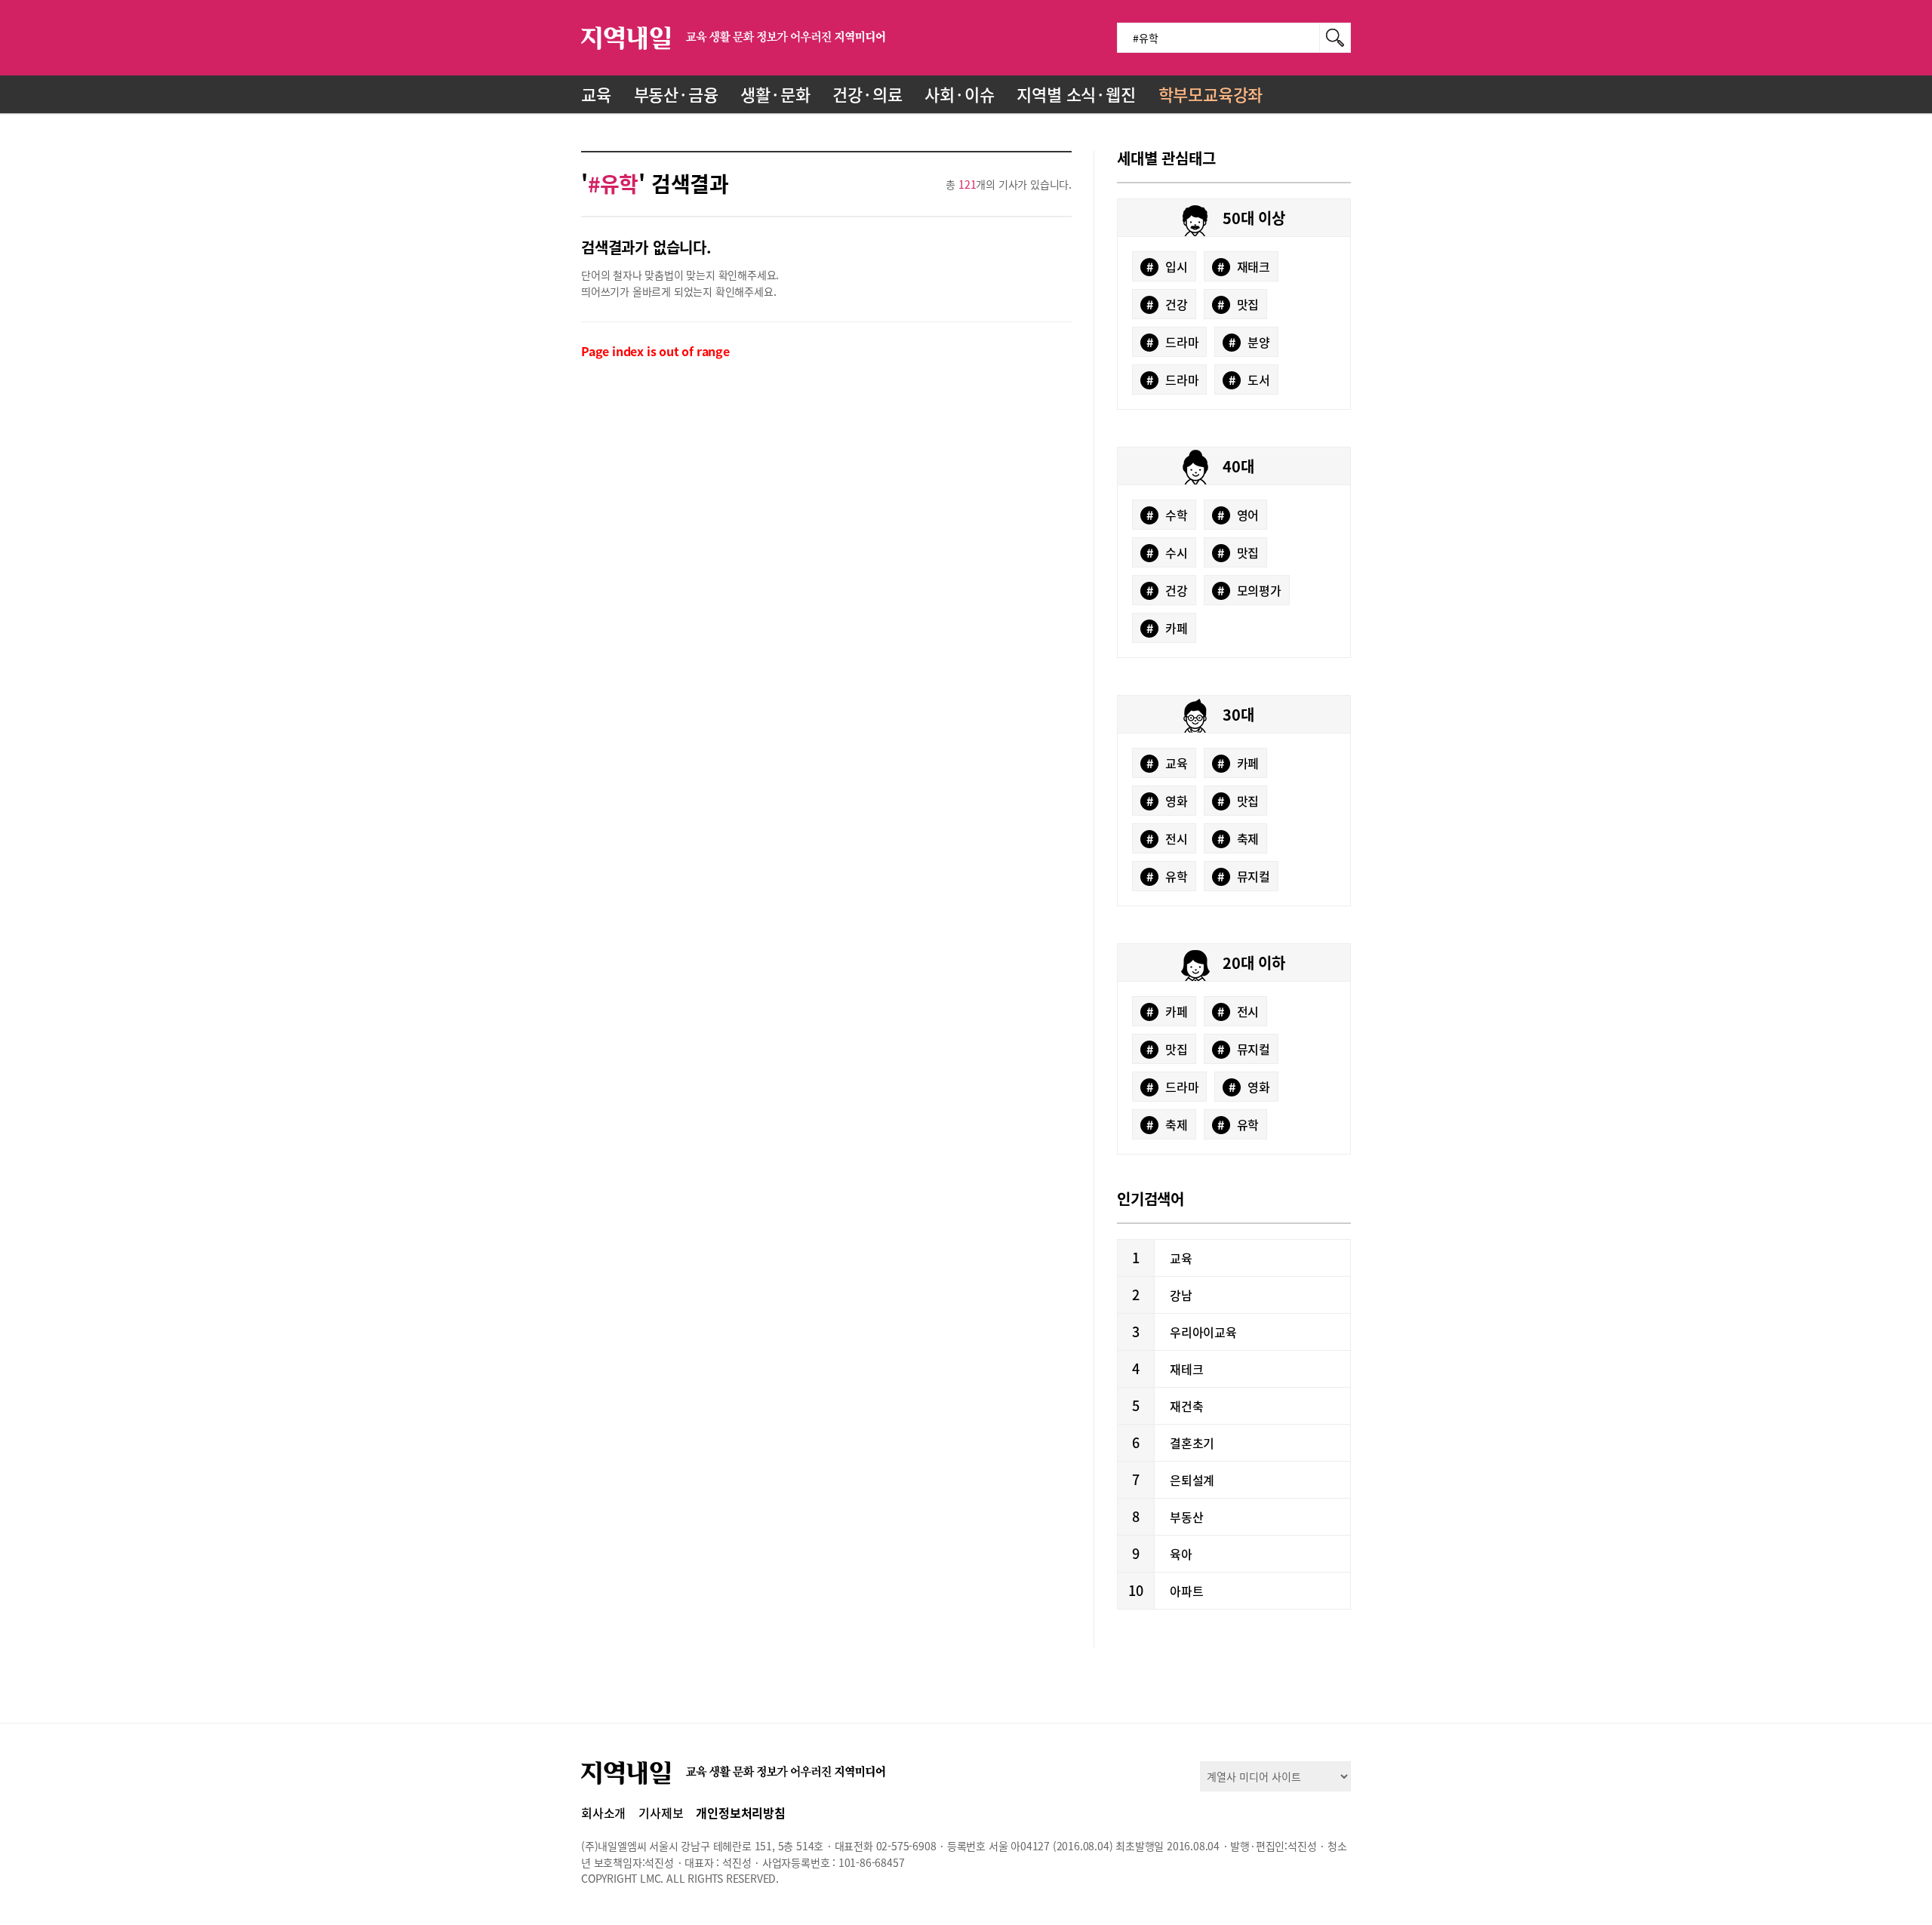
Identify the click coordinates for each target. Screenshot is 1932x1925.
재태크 (1244, 266)
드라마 (1173, 342)
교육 (596, 94)
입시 (1167, 266)
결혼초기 (1192, 1443)
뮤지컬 (1244, 876)
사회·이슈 (959, 94)
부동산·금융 (676, 94)
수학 (1167, 515)
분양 (1249, 342)
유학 (1167, 876)
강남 (1181, 1295)
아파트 (1186, 1591)
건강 (1167, 304)
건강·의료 (867, 94)
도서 (1249, 380)
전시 (1167, 838)
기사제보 (661, 1813)
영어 (1238, 515)
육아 (1181, 1554)
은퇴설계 (1192, 1480)
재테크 (1186, 1369)
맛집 (1238, 304)
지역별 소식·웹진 (1076, 94)
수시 (1167, 552)
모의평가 (1249, 590)
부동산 (1186, 1517)
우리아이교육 (1203, 1332)
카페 (1167, 628)
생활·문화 (775, 94)
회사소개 (603, 1813)
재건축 (1186, 1406)
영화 (1167, 801)
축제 (1238, 838)
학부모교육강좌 (1211, 94)
